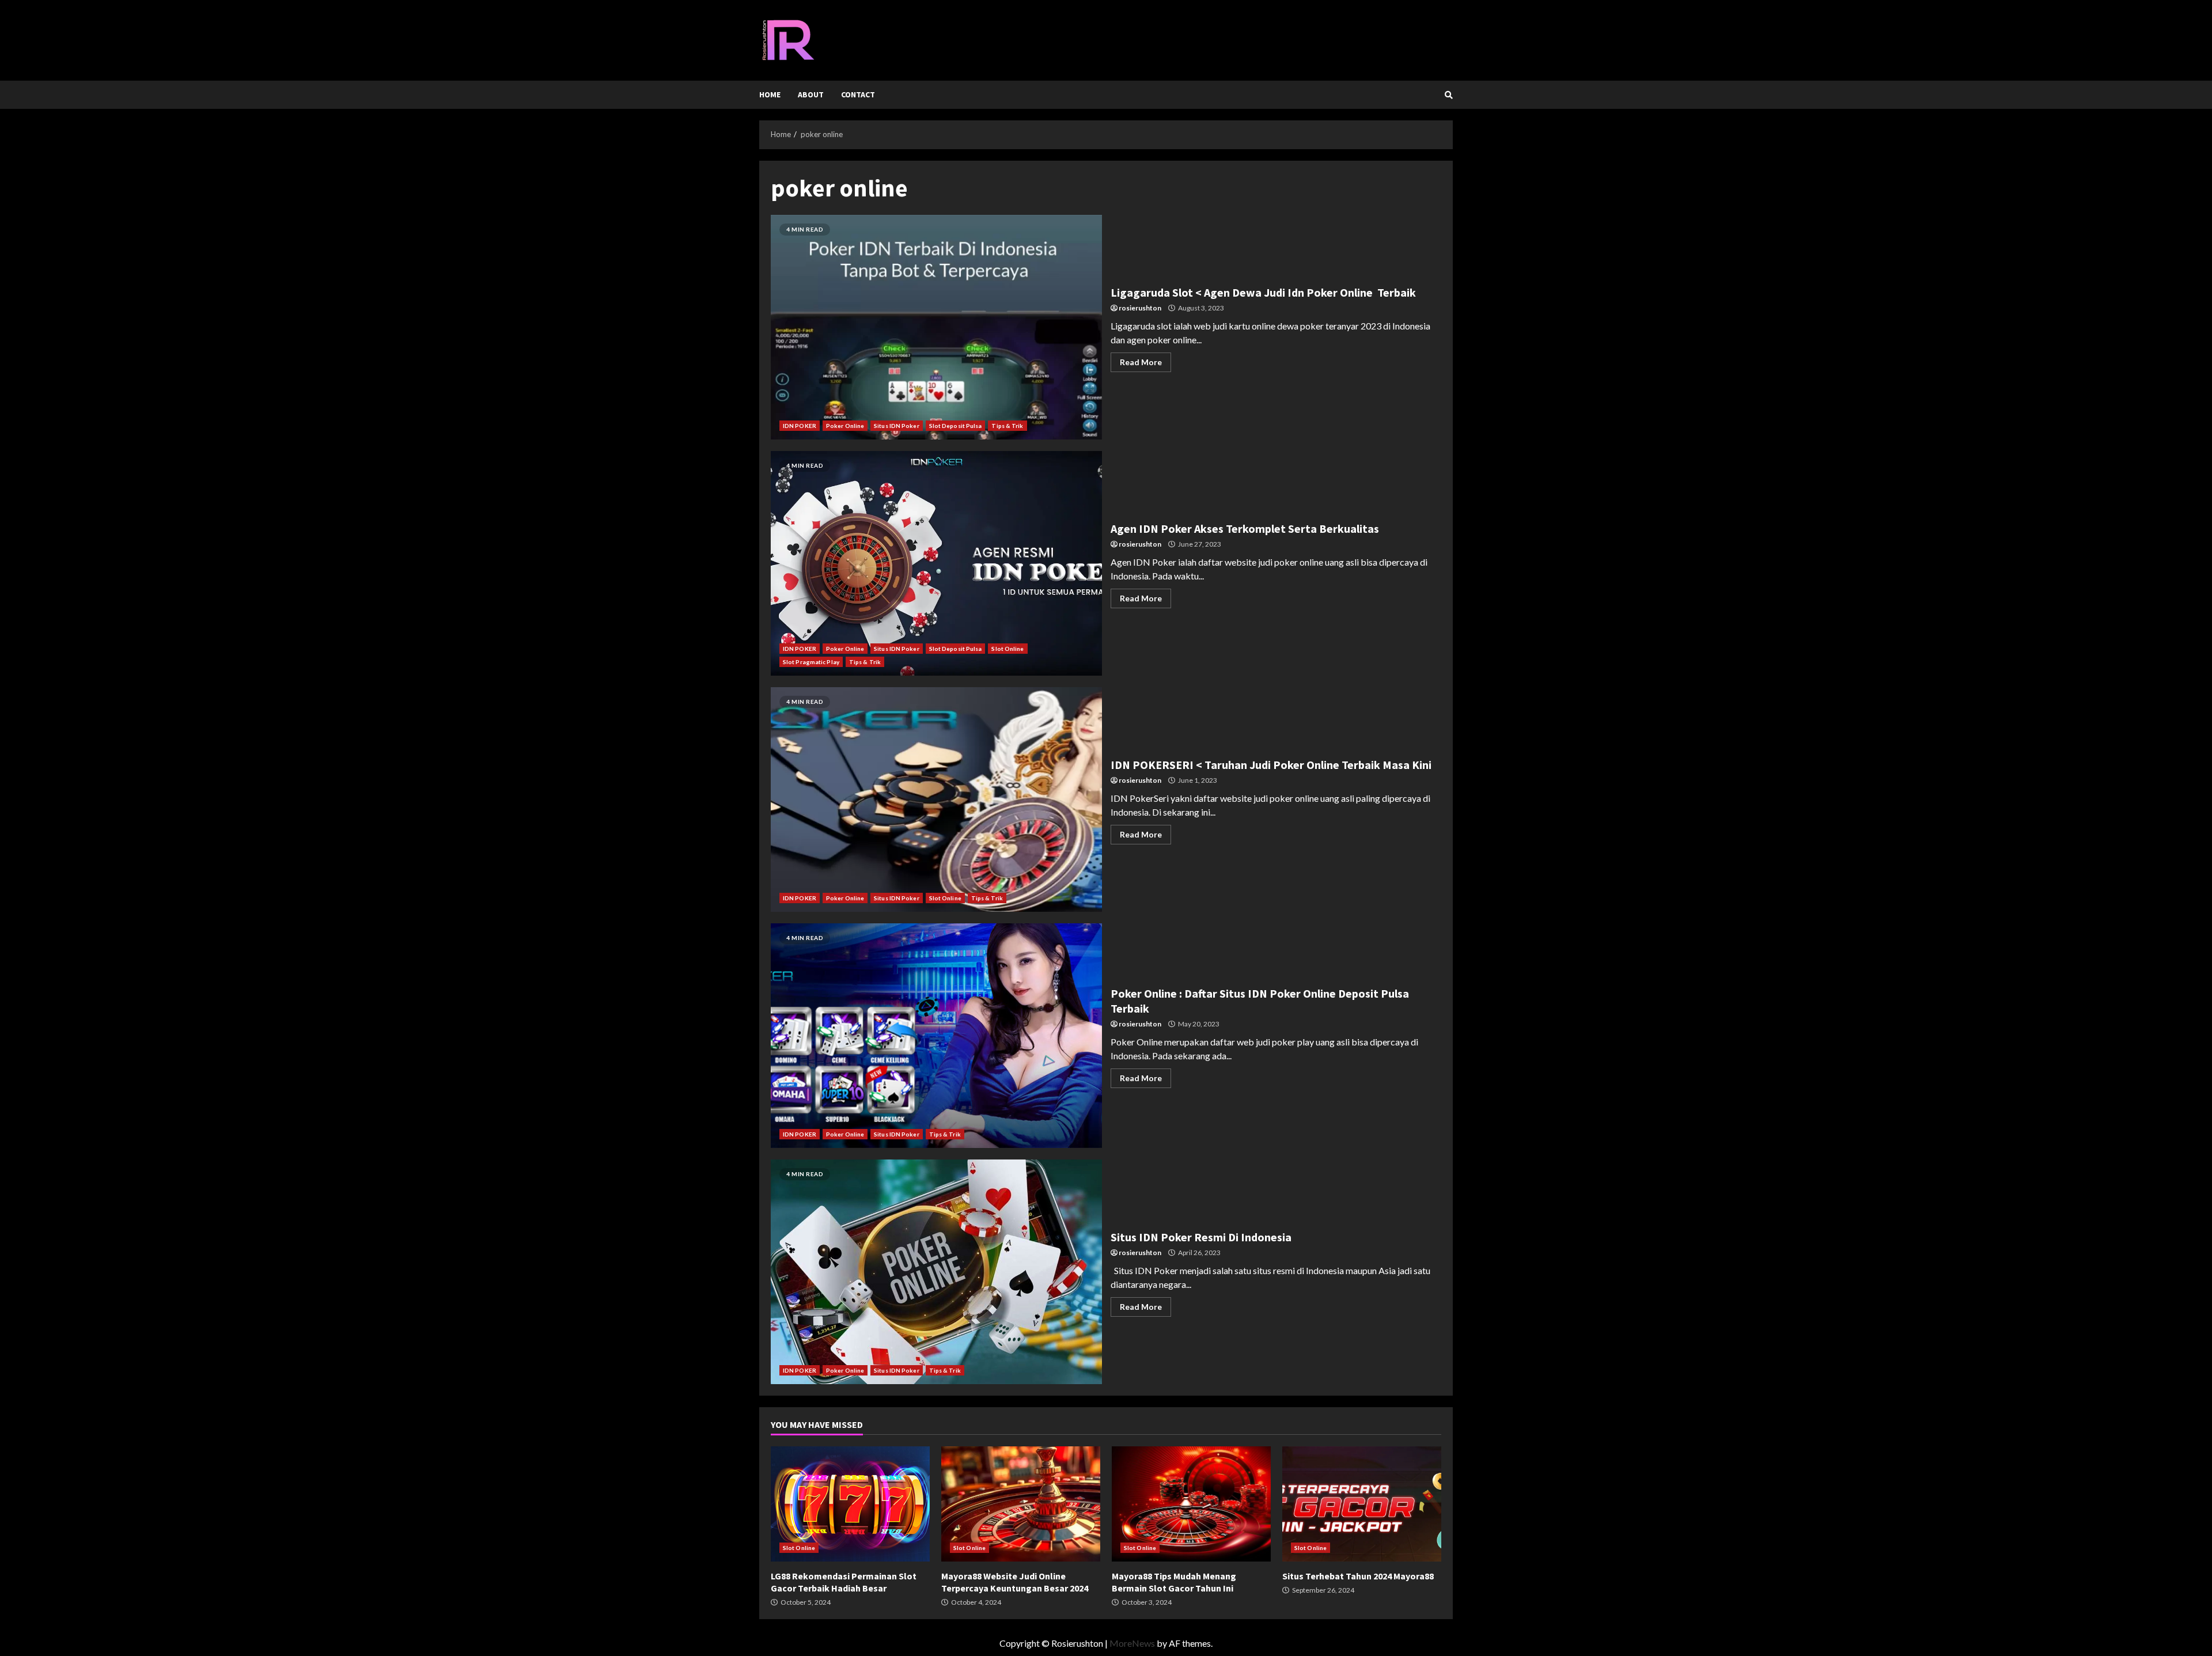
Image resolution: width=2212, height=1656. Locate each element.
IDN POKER (800, 426)
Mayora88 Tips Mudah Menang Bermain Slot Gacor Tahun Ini (1191, 1504)
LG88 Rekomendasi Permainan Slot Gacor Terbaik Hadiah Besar (850, 1504)
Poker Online (845, 426)
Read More (1141, 362)
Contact (858, 94)
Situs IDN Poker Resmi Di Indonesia (936, 1272)
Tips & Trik (1007, 426)
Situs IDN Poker (897, 426)
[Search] (1449, 95)
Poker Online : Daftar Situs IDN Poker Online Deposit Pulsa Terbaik (936, 1036)
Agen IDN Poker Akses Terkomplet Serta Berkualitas (936, 563)
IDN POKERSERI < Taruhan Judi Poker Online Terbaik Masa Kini (936, 799)
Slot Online (1007, 649)
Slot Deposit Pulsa (956, 426)
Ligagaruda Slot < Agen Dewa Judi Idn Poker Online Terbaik (936, 327)
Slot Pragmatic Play (811, 662)
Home (770, 94)
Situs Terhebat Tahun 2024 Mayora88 (1362, 1504)
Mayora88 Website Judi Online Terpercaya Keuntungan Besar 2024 (1021, 1504)
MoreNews (1132, 1643)
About (811, 94)
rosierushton (1140, 308)
